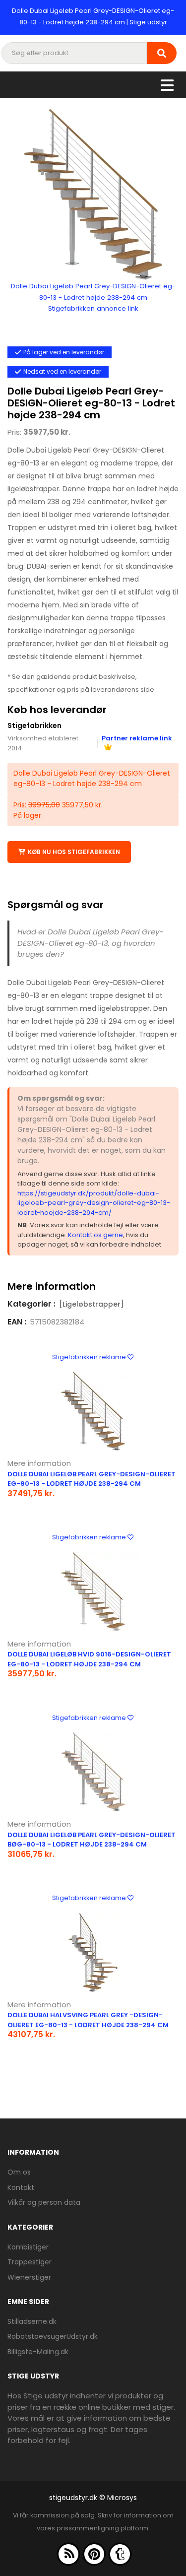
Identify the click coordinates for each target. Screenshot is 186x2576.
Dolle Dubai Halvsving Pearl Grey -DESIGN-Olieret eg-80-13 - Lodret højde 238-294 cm (88, 2020)
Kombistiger (28, 2247)
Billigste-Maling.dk (38, 2352)
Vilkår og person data (44, 2202)
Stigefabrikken (34, 726)
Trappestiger (30, 2262)
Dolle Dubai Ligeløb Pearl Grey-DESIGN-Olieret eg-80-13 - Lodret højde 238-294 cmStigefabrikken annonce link (93, 297)
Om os (19, 2172)
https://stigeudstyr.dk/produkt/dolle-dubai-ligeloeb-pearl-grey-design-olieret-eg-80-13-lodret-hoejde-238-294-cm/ (94, 1203)
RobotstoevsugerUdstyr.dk (53, 2336)
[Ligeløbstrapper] (92, 1304)
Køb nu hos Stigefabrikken (74, 852)
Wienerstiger (29, 2277)
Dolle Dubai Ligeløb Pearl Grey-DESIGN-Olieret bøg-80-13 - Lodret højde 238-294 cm (92, 1840)
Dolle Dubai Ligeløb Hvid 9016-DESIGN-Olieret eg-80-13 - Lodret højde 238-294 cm (89, 1659)
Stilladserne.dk (32, 2321)
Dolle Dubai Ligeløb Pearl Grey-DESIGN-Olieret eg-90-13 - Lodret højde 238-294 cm (92, 1479)
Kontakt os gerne (95, 1235)
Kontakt (21, 2187)
